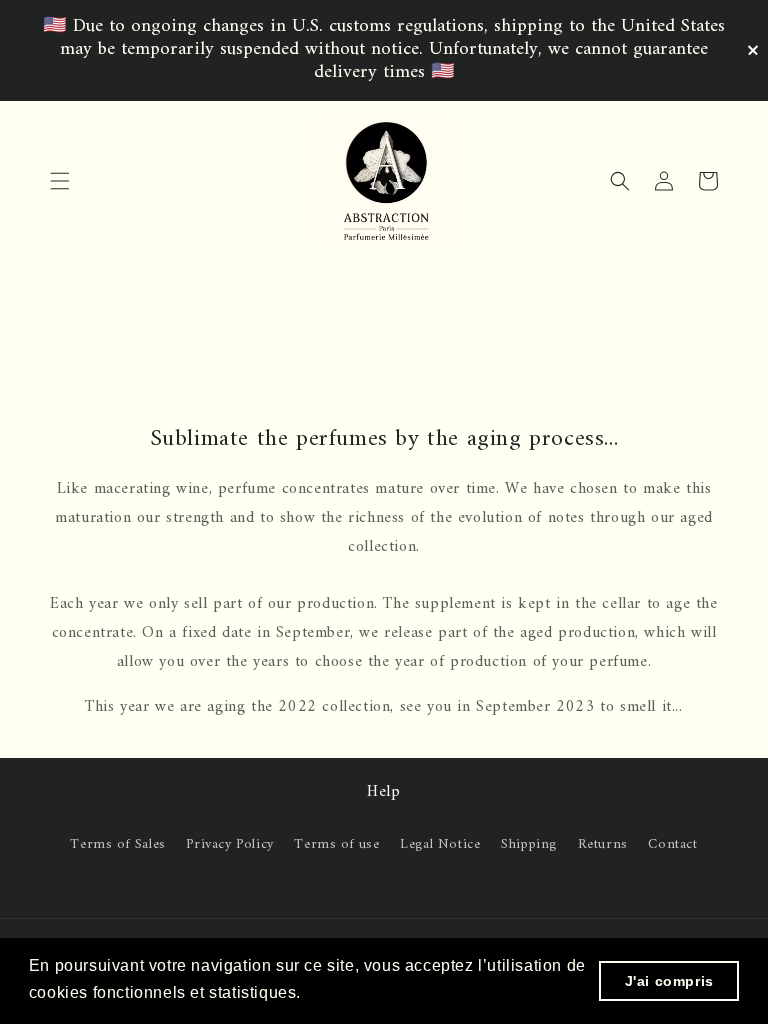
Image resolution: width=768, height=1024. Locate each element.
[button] (60, 181)
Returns (603, 844)
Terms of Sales (117, 844)
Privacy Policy (229, 844)
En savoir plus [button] (363, 992)
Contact (672, 844)
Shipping (529, 844)
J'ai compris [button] (669, 981)
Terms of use (336, 844)
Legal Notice (440, 844)
